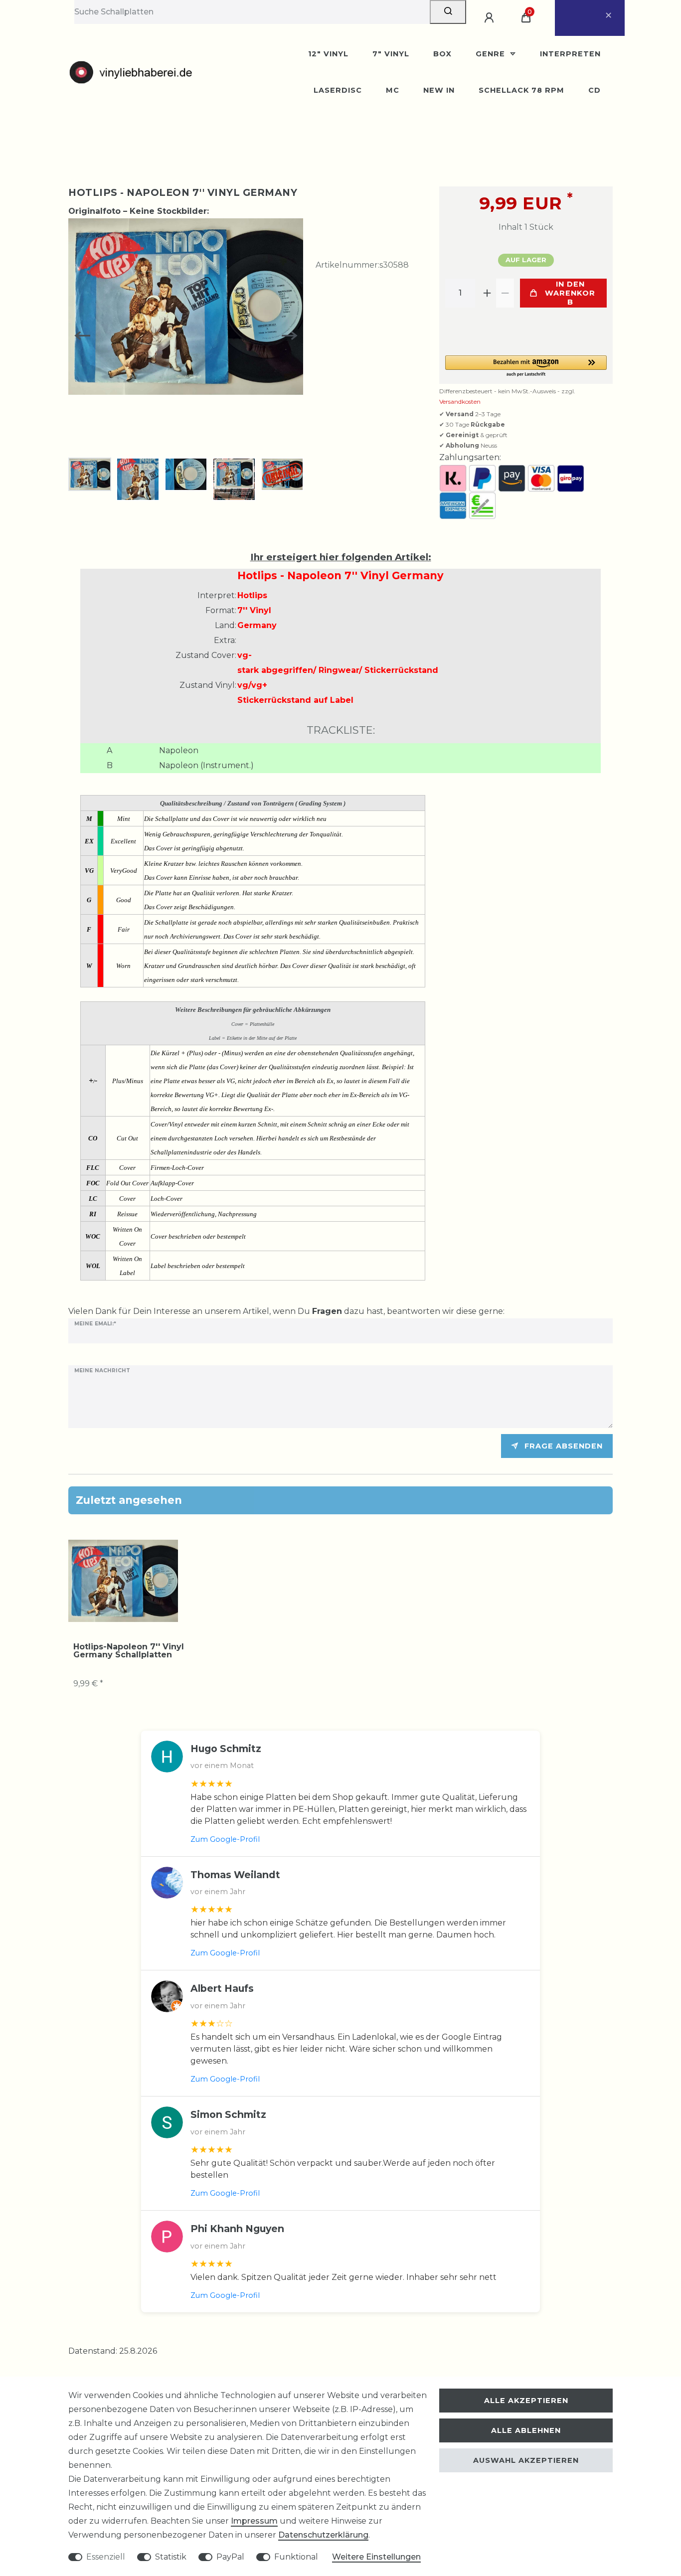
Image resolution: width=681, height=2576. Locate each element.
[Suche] (448, 12)
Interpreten (570, 54)
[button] (526, 367)
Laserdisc (338, 90)
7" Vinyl (391, 54)
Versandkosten (460, 402)
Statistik (171, 2557)
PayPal (230, 2557)
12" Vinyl (328, 54)
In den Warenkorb (570, 293)
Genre (492, 54)
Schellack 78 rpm (521, 90)
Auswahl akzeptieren (526, 2460)
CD (595, 90)
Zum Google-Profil (225, 1839)
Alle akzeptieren (526, 2401)
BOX (442, 54)
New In (439, 90)
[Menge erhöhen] (487, 293)
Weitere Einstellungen (376, 2557)
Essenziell (106, 2557)
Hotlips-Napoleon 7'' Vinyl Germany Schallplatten (129, 1651)
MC (393, 90)
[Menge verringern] (505, 293)
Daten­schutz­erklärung (323, 2535)
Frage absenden (564, 1446)
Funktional (296, 2557)
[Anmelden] (491, 18)
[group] (123, 1581)
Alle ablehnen (526, 2430)
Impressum (254, 2521)
